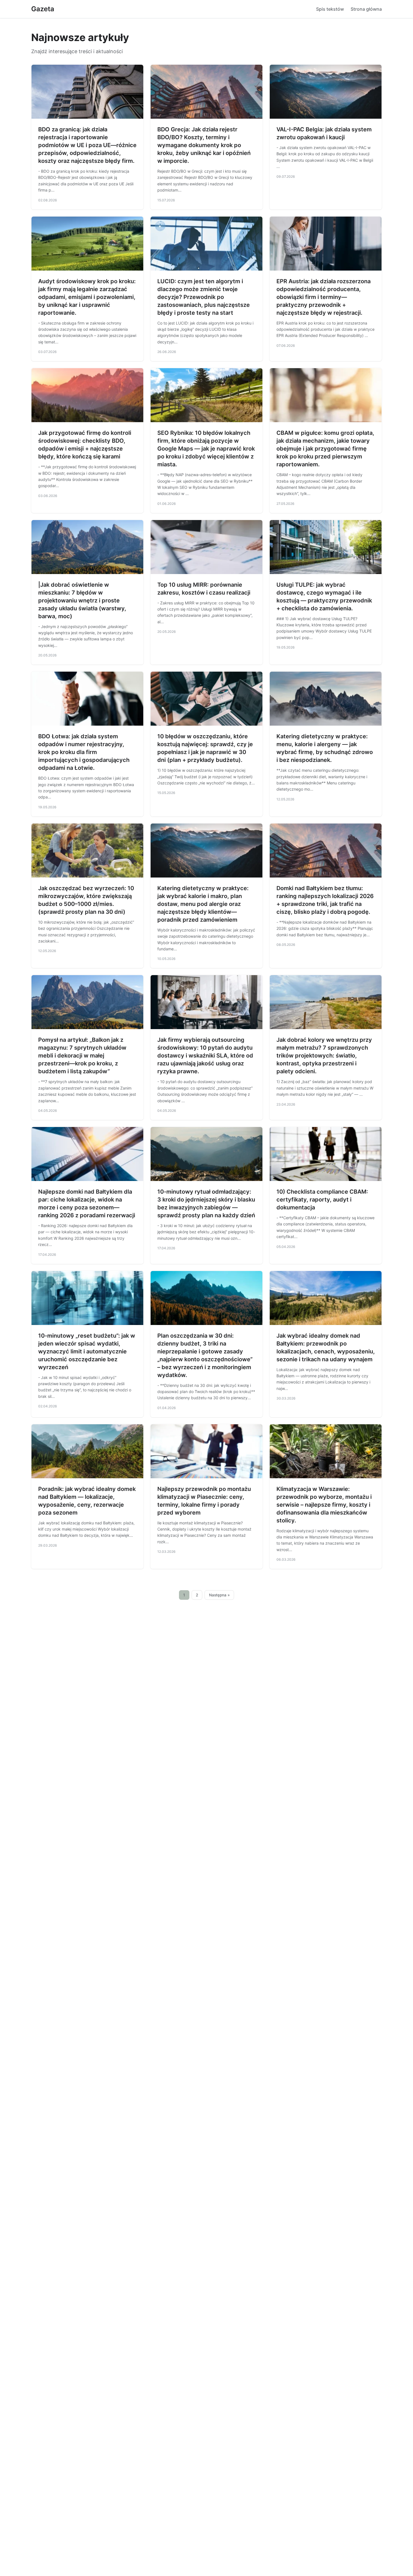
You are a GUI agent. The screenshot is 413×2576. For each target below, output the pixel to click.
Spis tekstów (330, 9)
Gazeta (43, 9)
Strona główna (366, 9)
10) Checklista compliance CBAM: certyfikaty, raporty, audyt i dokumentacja (322, 1200)
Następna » (219, 1595)
